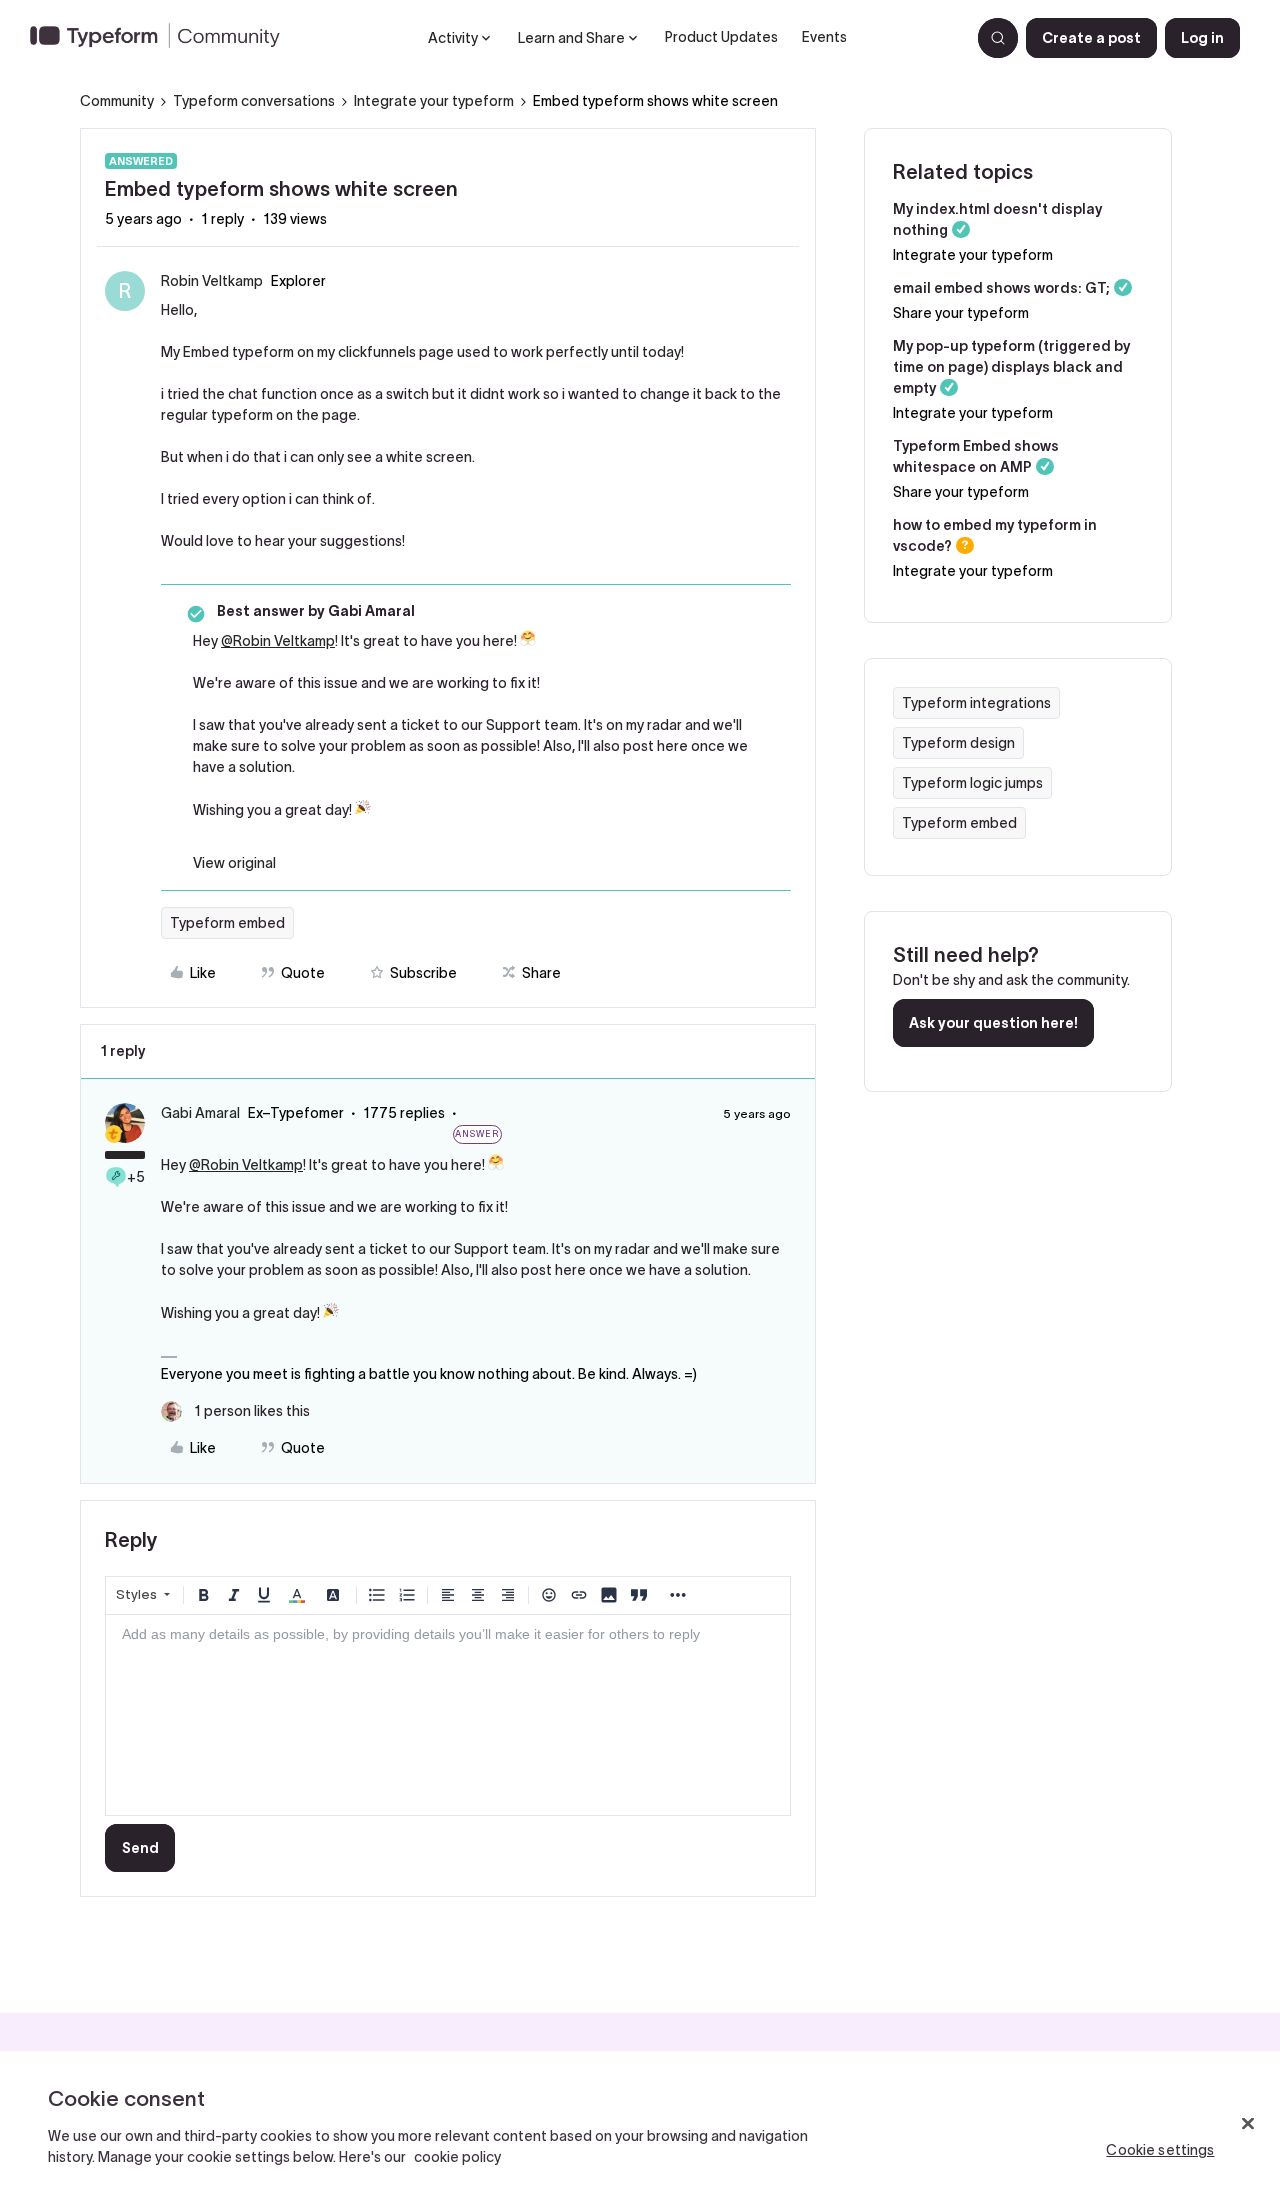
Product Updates (721, 37)
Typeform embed (227, 923)
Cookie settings (1160, 2150)
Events (824, 37)
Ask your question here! (993, 1023)
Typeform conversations (254, 101)
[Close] (1248, 2124)
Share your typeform (961, 313)
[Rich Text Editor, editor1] (448, 1715)
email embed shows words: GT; (1001, 288)
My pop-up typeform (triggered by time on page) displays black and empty (1011, 367)
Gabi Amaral (200, 1113)
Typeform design (958, 743)
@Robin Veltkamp (278, 641)
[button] (1091, 38)
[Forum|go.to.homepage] (163, 38)
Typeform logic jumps (972, 783)
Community (117, 101)
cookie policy (457, 2157)
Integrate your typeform (434, 101)
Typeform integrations (976, 703)
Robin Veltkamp (212, 281)
